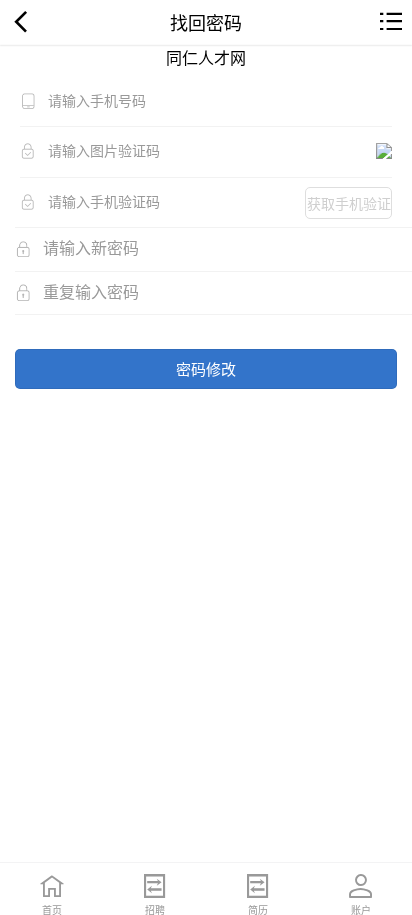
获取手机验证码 (349, 206)
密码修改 (206, 368)
